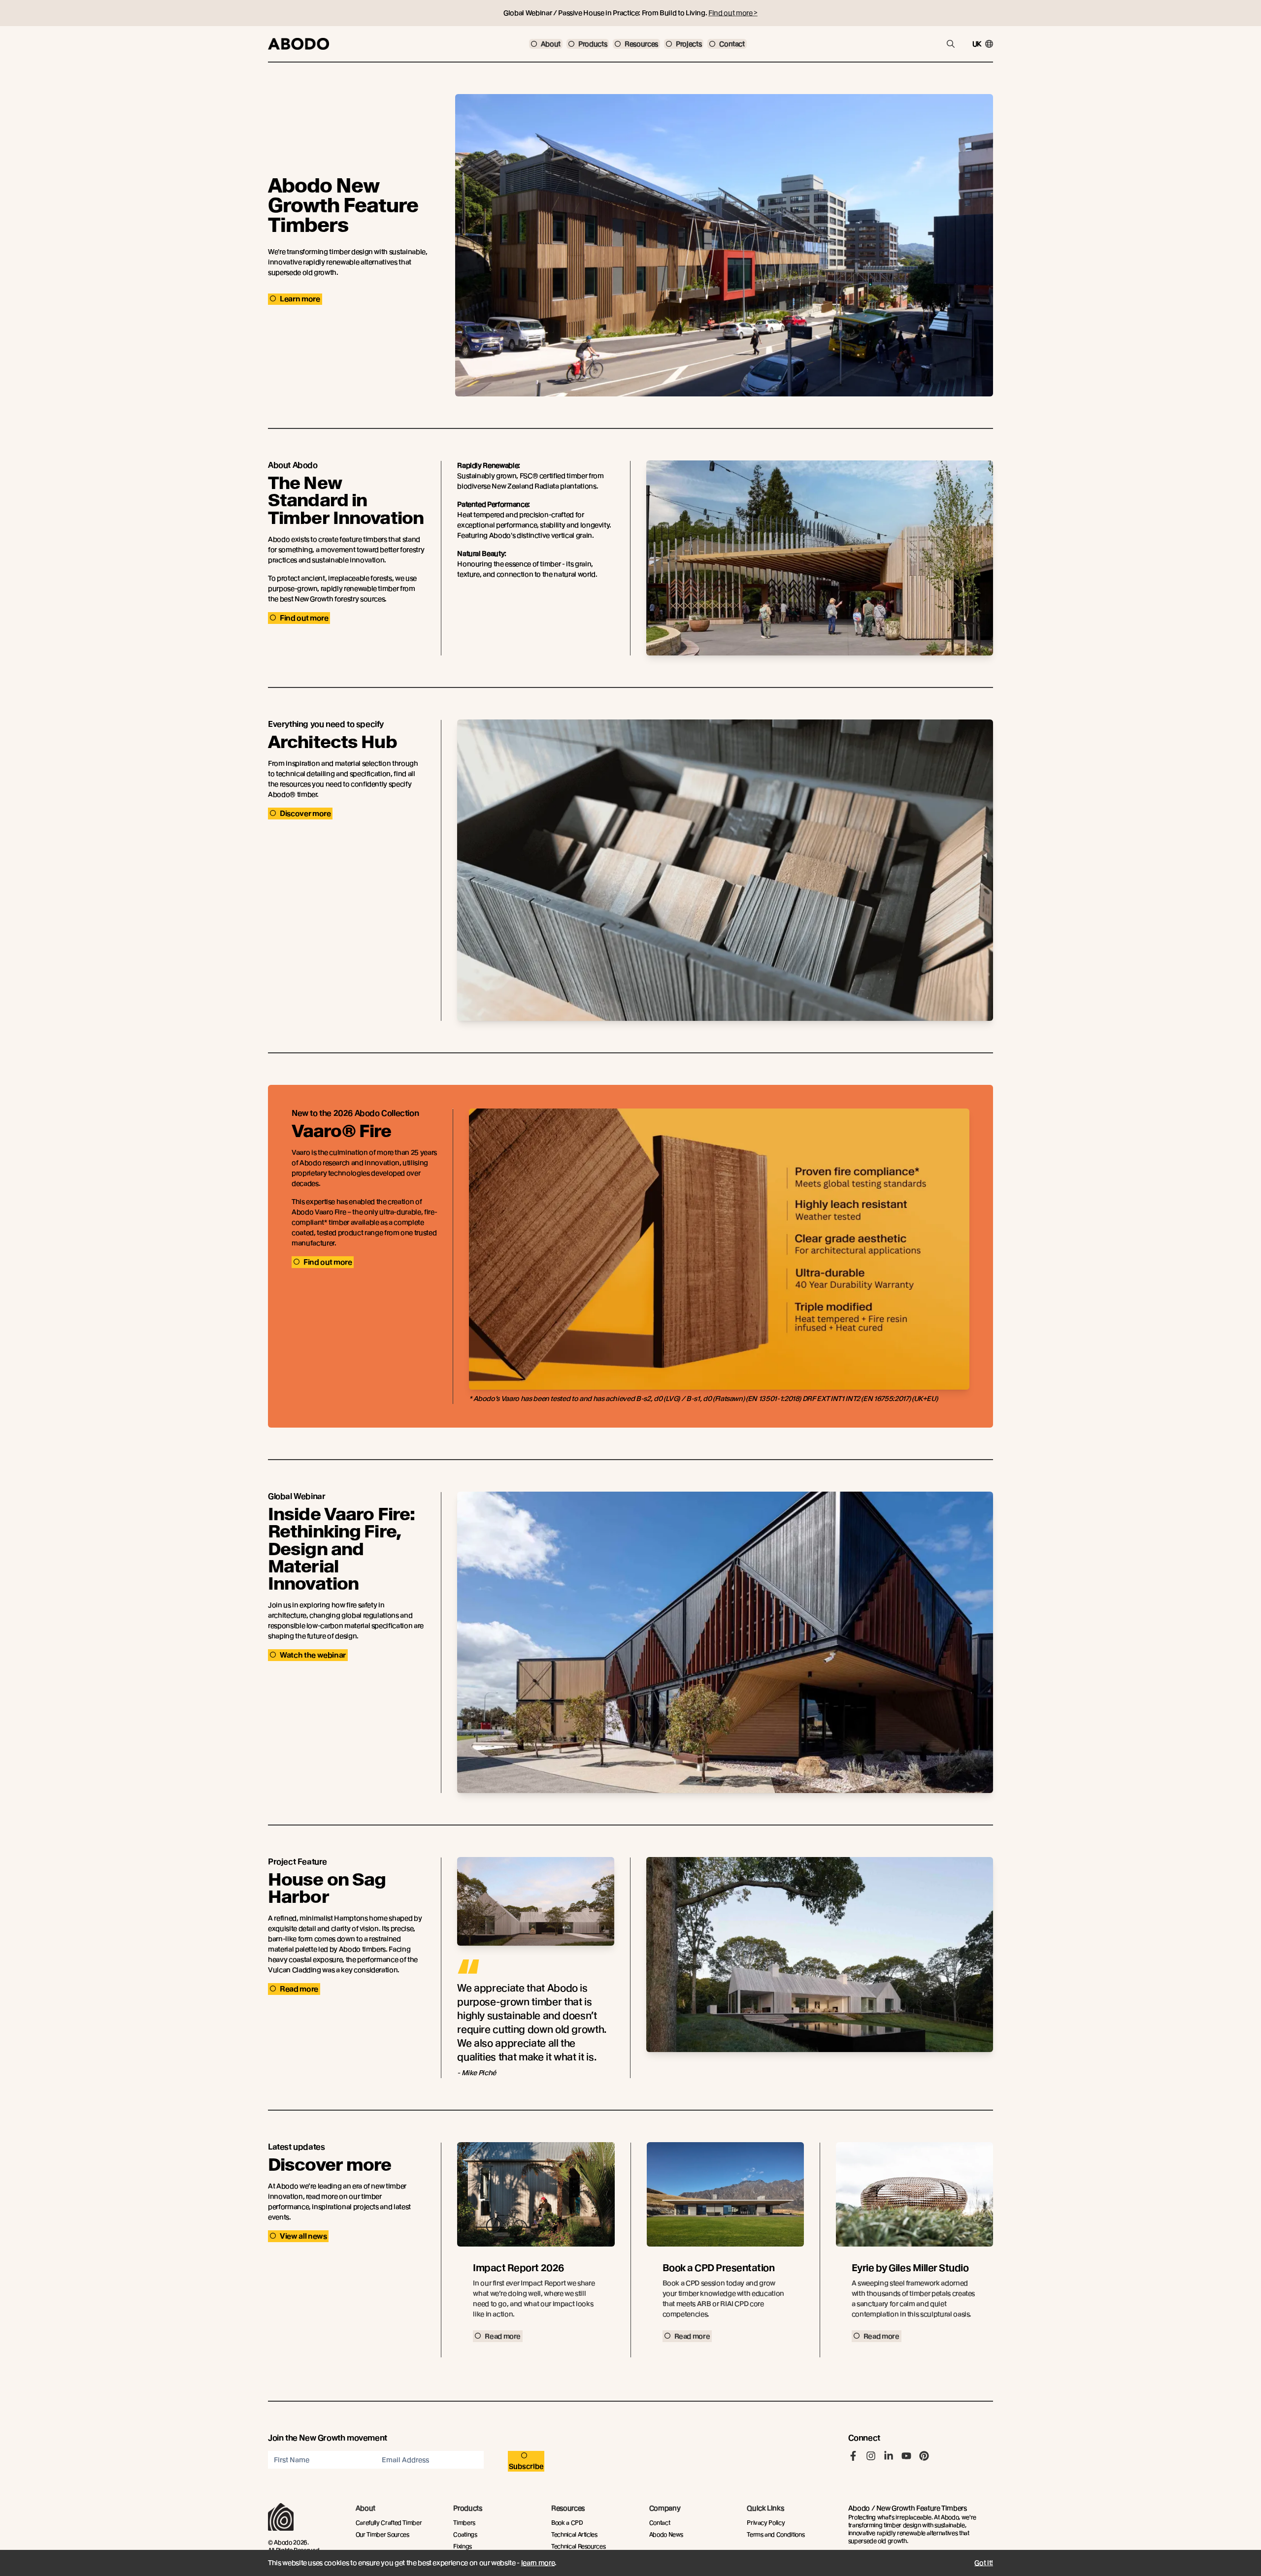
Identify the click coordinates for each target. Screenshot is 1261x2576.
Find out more (304, 618)
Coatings (465, 2534)
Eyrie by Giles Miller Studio (910, 2268)
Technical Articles (574, 2534)
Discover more (305, 814)
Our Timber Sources (382, 2534)
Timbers (464, 2523)
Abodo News (666, 2534)
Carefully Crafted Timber (389, 2523)
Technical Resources (578, 2546)
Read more (299, 1989)
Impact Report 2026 (518, 2268)
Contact (660, 2523)
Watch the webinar (313, 1655)
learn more (538, 2563)
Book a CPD (567, 2523)
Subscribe (526, 2466)
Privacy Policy (766, 2523)
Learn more (300, 299)
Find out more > (733, 13)
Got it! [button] (984, 2563)
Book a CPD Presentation (719, 2268)
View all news (303, 2236)
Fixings (463, 2546)
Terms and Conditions (776, 2534)
